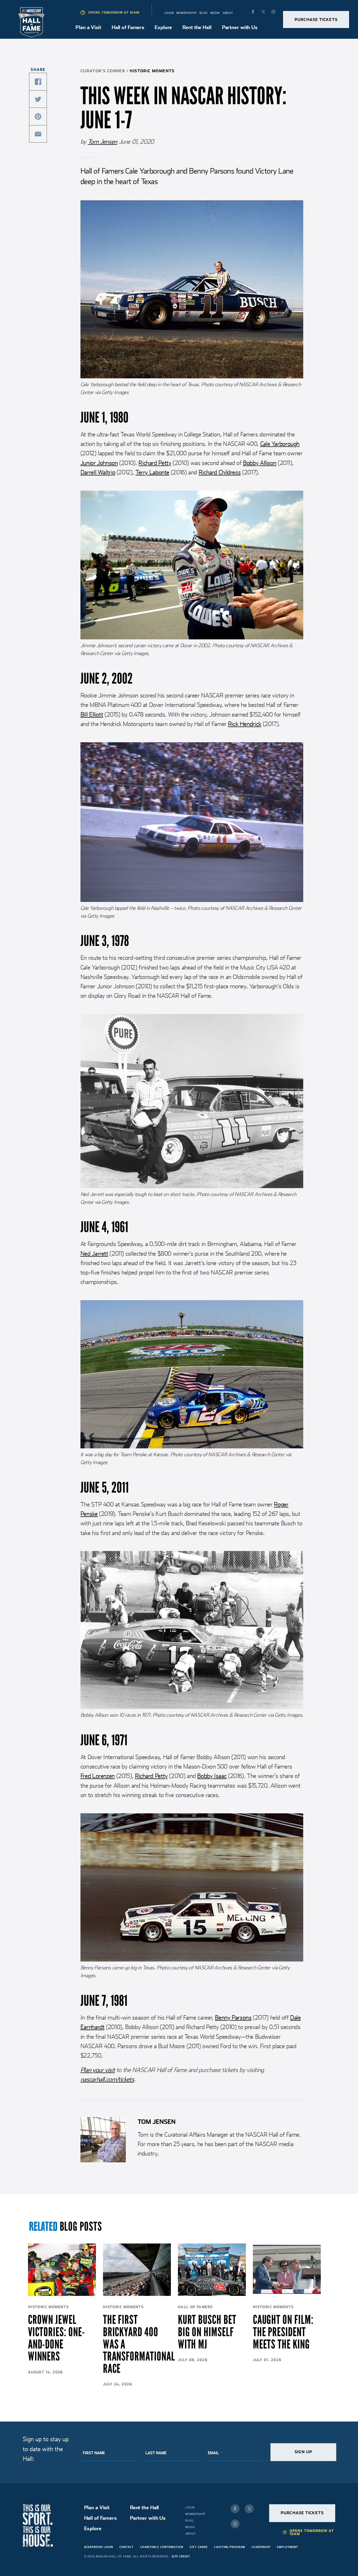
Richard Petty (155, 463)
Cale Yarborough (280, 444)
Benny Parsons (233, 2018)
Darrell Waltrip (98, 472)
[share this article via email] (38, 134)
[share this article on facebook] (38, 82)
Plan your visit (98, 2070)
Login (169, 13)
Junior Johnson (99, 463)
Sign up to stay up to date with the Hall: (46, 2449)
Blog (204, 13)
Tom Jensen (102, 142)
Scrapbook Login (99, 2547)
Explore (163, 27)
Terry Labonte (152, 472)
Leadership (261, 2547)
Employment (288, 2547)
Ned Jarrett (94, 1254)
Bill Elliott (92, 714)
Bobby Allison (260, 463)
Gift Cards (199, 2547)
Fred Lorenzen (98, 1776)
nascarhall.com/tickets (107, 2079)
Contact (126, 2547)
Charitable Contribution (162, 2547)
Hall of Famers (128, 27)
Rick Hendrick (245, 724)
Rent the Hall (197, 27)
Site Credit (181, 2556)
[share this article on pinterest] (38, 117)
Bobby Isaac (212, 1776)
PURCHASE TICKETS (316, 20)
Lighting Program (230, 2547)
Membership (186, 13)
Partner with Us (240, 27)
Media (215, 13)
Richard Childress (220, 472)
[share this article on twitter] (38, 99)
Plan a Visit (88, 27)
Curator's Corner (103, 71)
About (228, 13)
